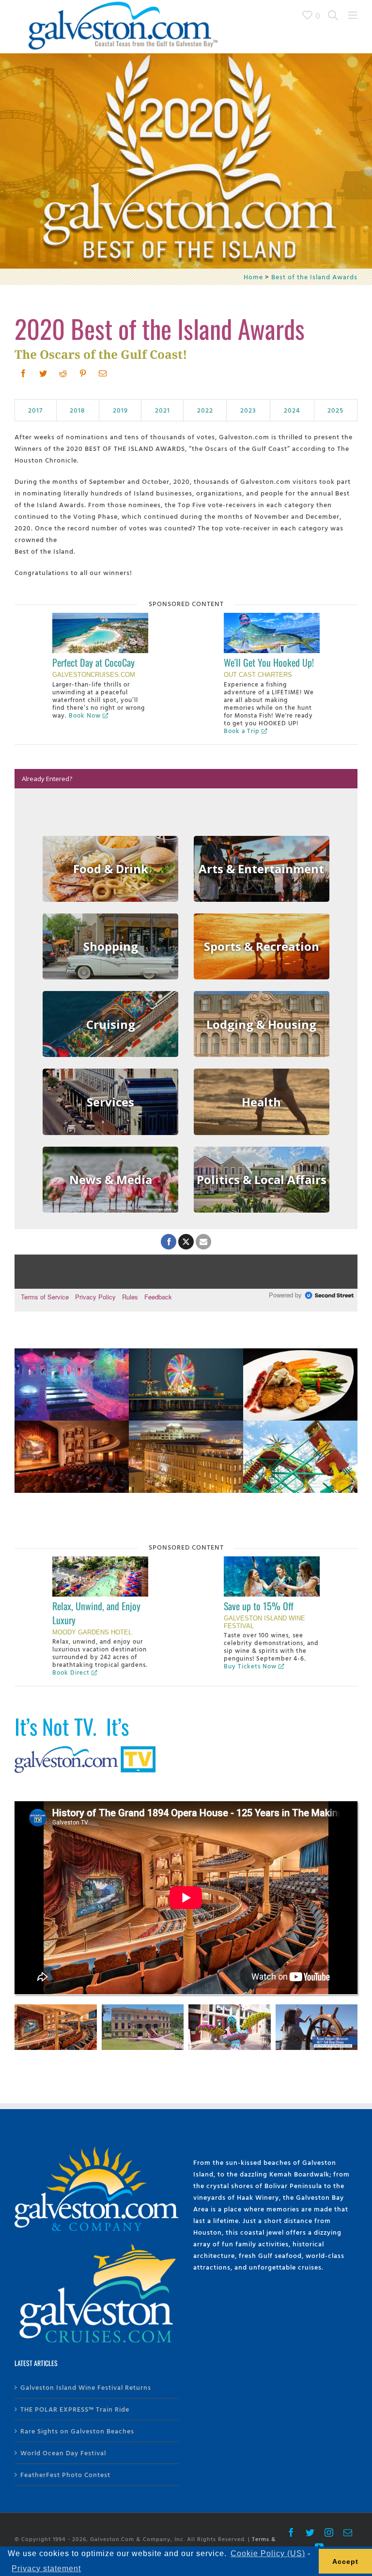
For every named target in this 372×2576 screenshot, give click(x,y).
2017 (35, 410)
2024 (292, 410)
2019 (120, 410)
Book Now (85, 715)
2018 (77, 410)
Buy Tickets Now (250, 1666)
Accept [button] (345, 2561)
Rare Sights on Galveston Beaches (77, 2431)
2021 (163, 410)
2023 (248, 410)
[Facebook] (23, 373)
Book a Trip (242, 731)
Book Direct (71, 1672)
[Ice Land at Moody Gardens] (72, 1354)
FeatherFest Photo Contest (65, 2474)
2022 (205, 410)
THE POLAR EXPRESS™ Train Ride (75, 2409)
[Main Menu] (353, 15)
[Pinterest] (83, 373)
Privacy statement (46, 2568)
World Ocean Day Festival (63, 2453)
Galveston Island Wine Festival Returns (86, 2387)
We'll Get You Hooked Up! (269, 662)
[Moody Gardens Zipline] (300, 1426)
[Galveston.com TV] (87, 1748)
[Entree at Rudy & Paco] (300, 1354)
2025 (335, 410)
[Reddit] (63, 373)
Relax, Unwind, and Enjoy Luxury (96, 1613)
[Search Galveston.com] (333, 15)
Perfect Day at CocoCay (93, 662)
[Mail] (103, 373)
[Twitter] (43, 373)
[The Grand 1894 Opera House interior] (72, 1426)
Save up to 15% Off (259, 1606)
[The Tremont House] (186, 1426)
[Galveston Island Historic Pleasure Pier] (186, 1354)
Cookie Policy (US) (268, 2553)
